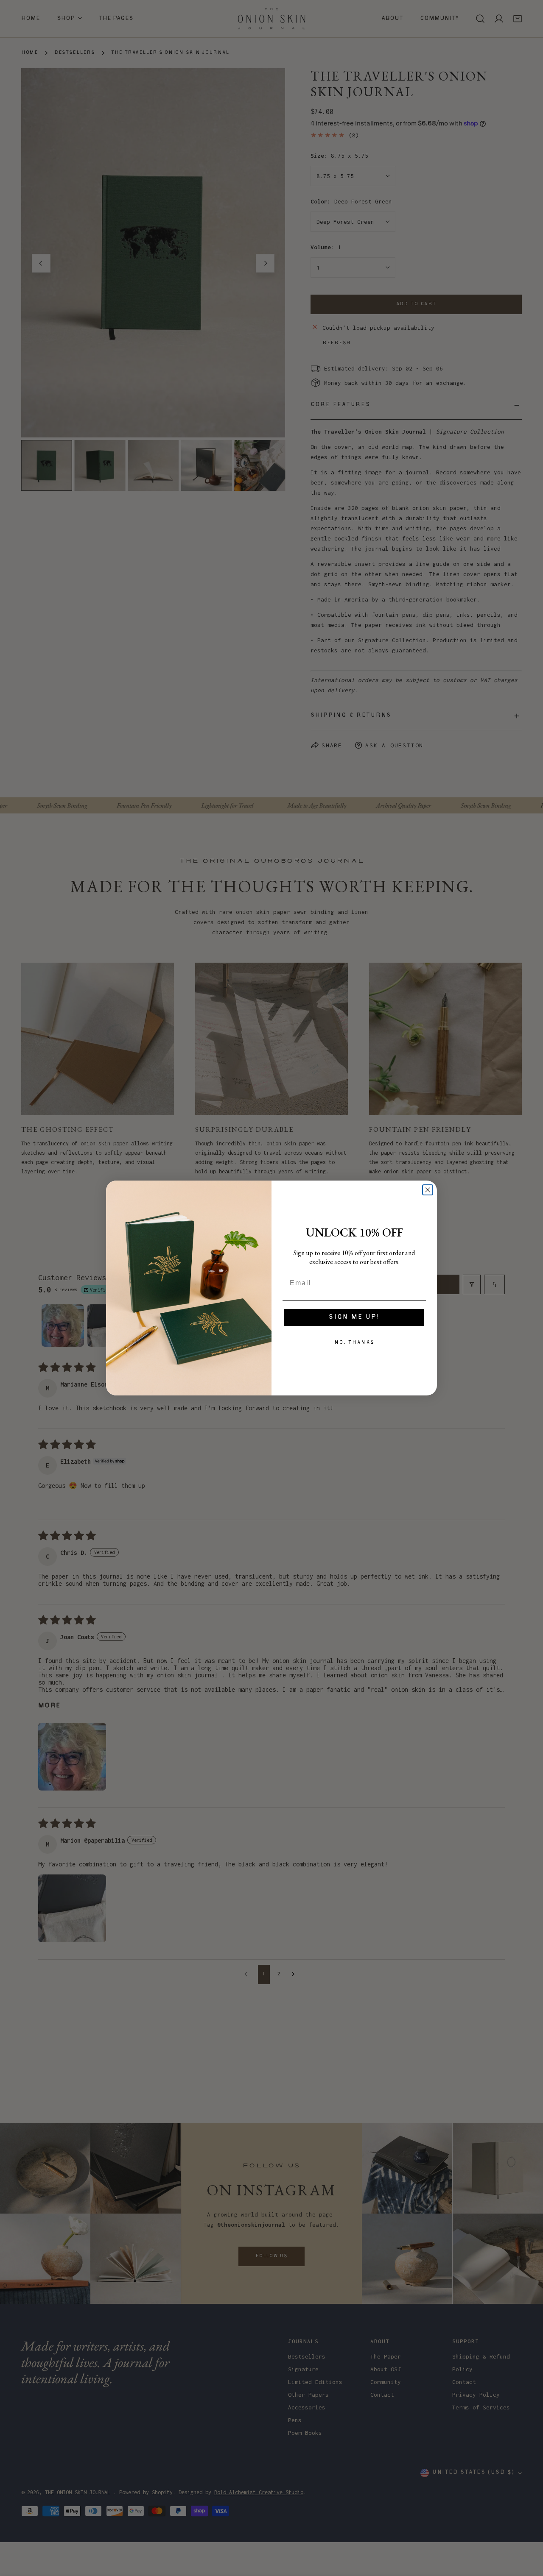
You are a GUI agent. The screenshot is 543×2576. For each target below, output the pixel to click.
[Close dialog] (428, 1190)
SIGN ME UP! (354, 1317)
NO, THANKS (354, 1343)
